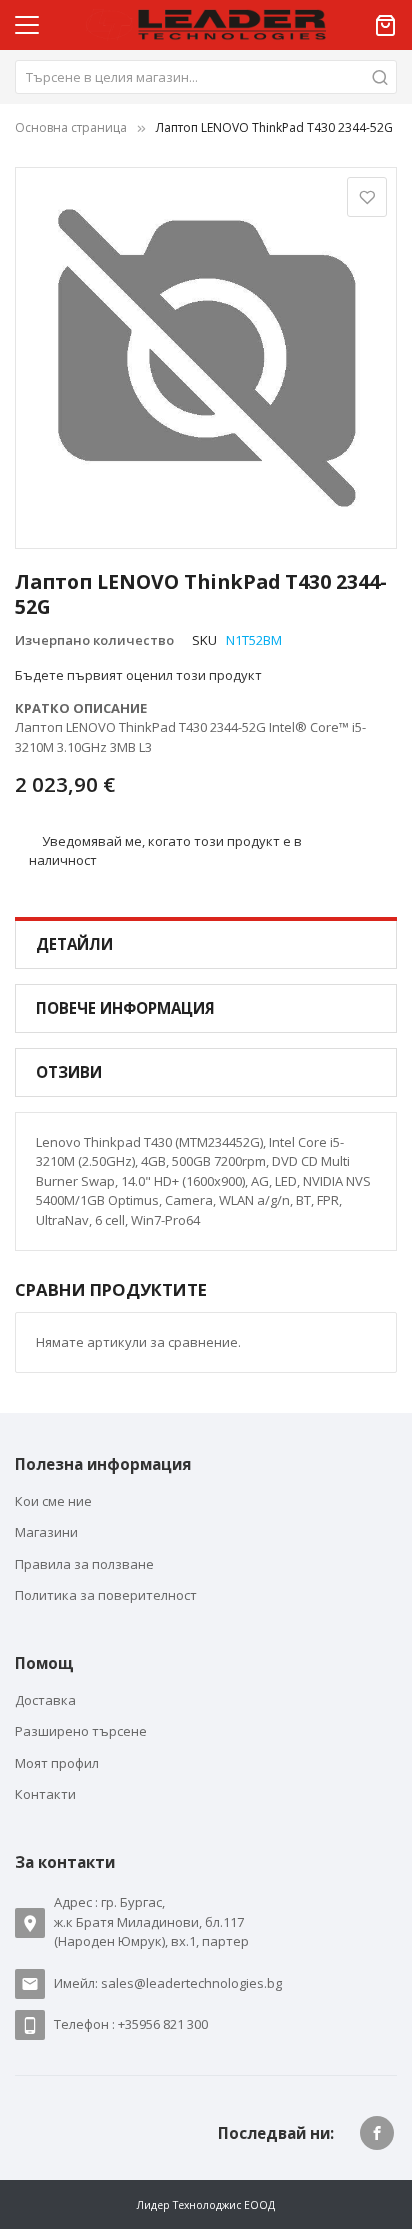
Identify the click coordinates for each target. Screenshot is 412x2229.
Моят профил (57, 1763)
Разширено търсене (81, 1731)
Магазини (46, 1532)
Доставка (45, 1700)
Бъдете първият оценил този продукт (138, 675)
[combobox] (206, 77)
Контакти (45, 1794)
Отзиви (69, 1072)
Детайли (74, 944)
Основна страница (71, 127)
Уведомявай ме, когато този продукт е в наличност (166, 850)
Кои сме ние (53, 1501)
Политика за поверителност (106, 1595)
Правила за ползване (84, 1564)
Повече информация (125, 1008)
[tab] (206, 944)
